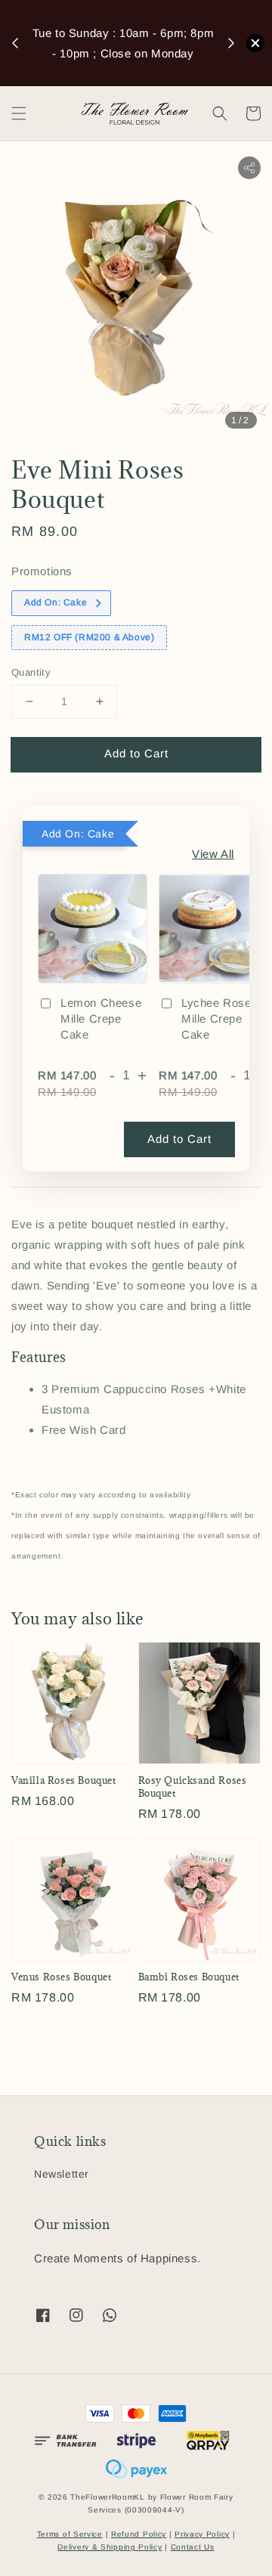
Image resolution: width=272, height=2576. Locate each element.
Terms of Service (70, 2534)
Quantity (31, 672)
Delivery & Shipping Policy (110, 2547)
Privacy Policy (202, 2534)
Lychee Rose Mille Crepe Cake (216, 1019)
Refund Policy (139, 2534)
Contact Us (193, 2547)
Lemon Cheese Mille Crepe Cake (101, 1019)
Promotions (42, 571)
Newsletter (62, 2174)
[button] (19, 113)
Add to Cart (136, 753)
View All (213, 854)
